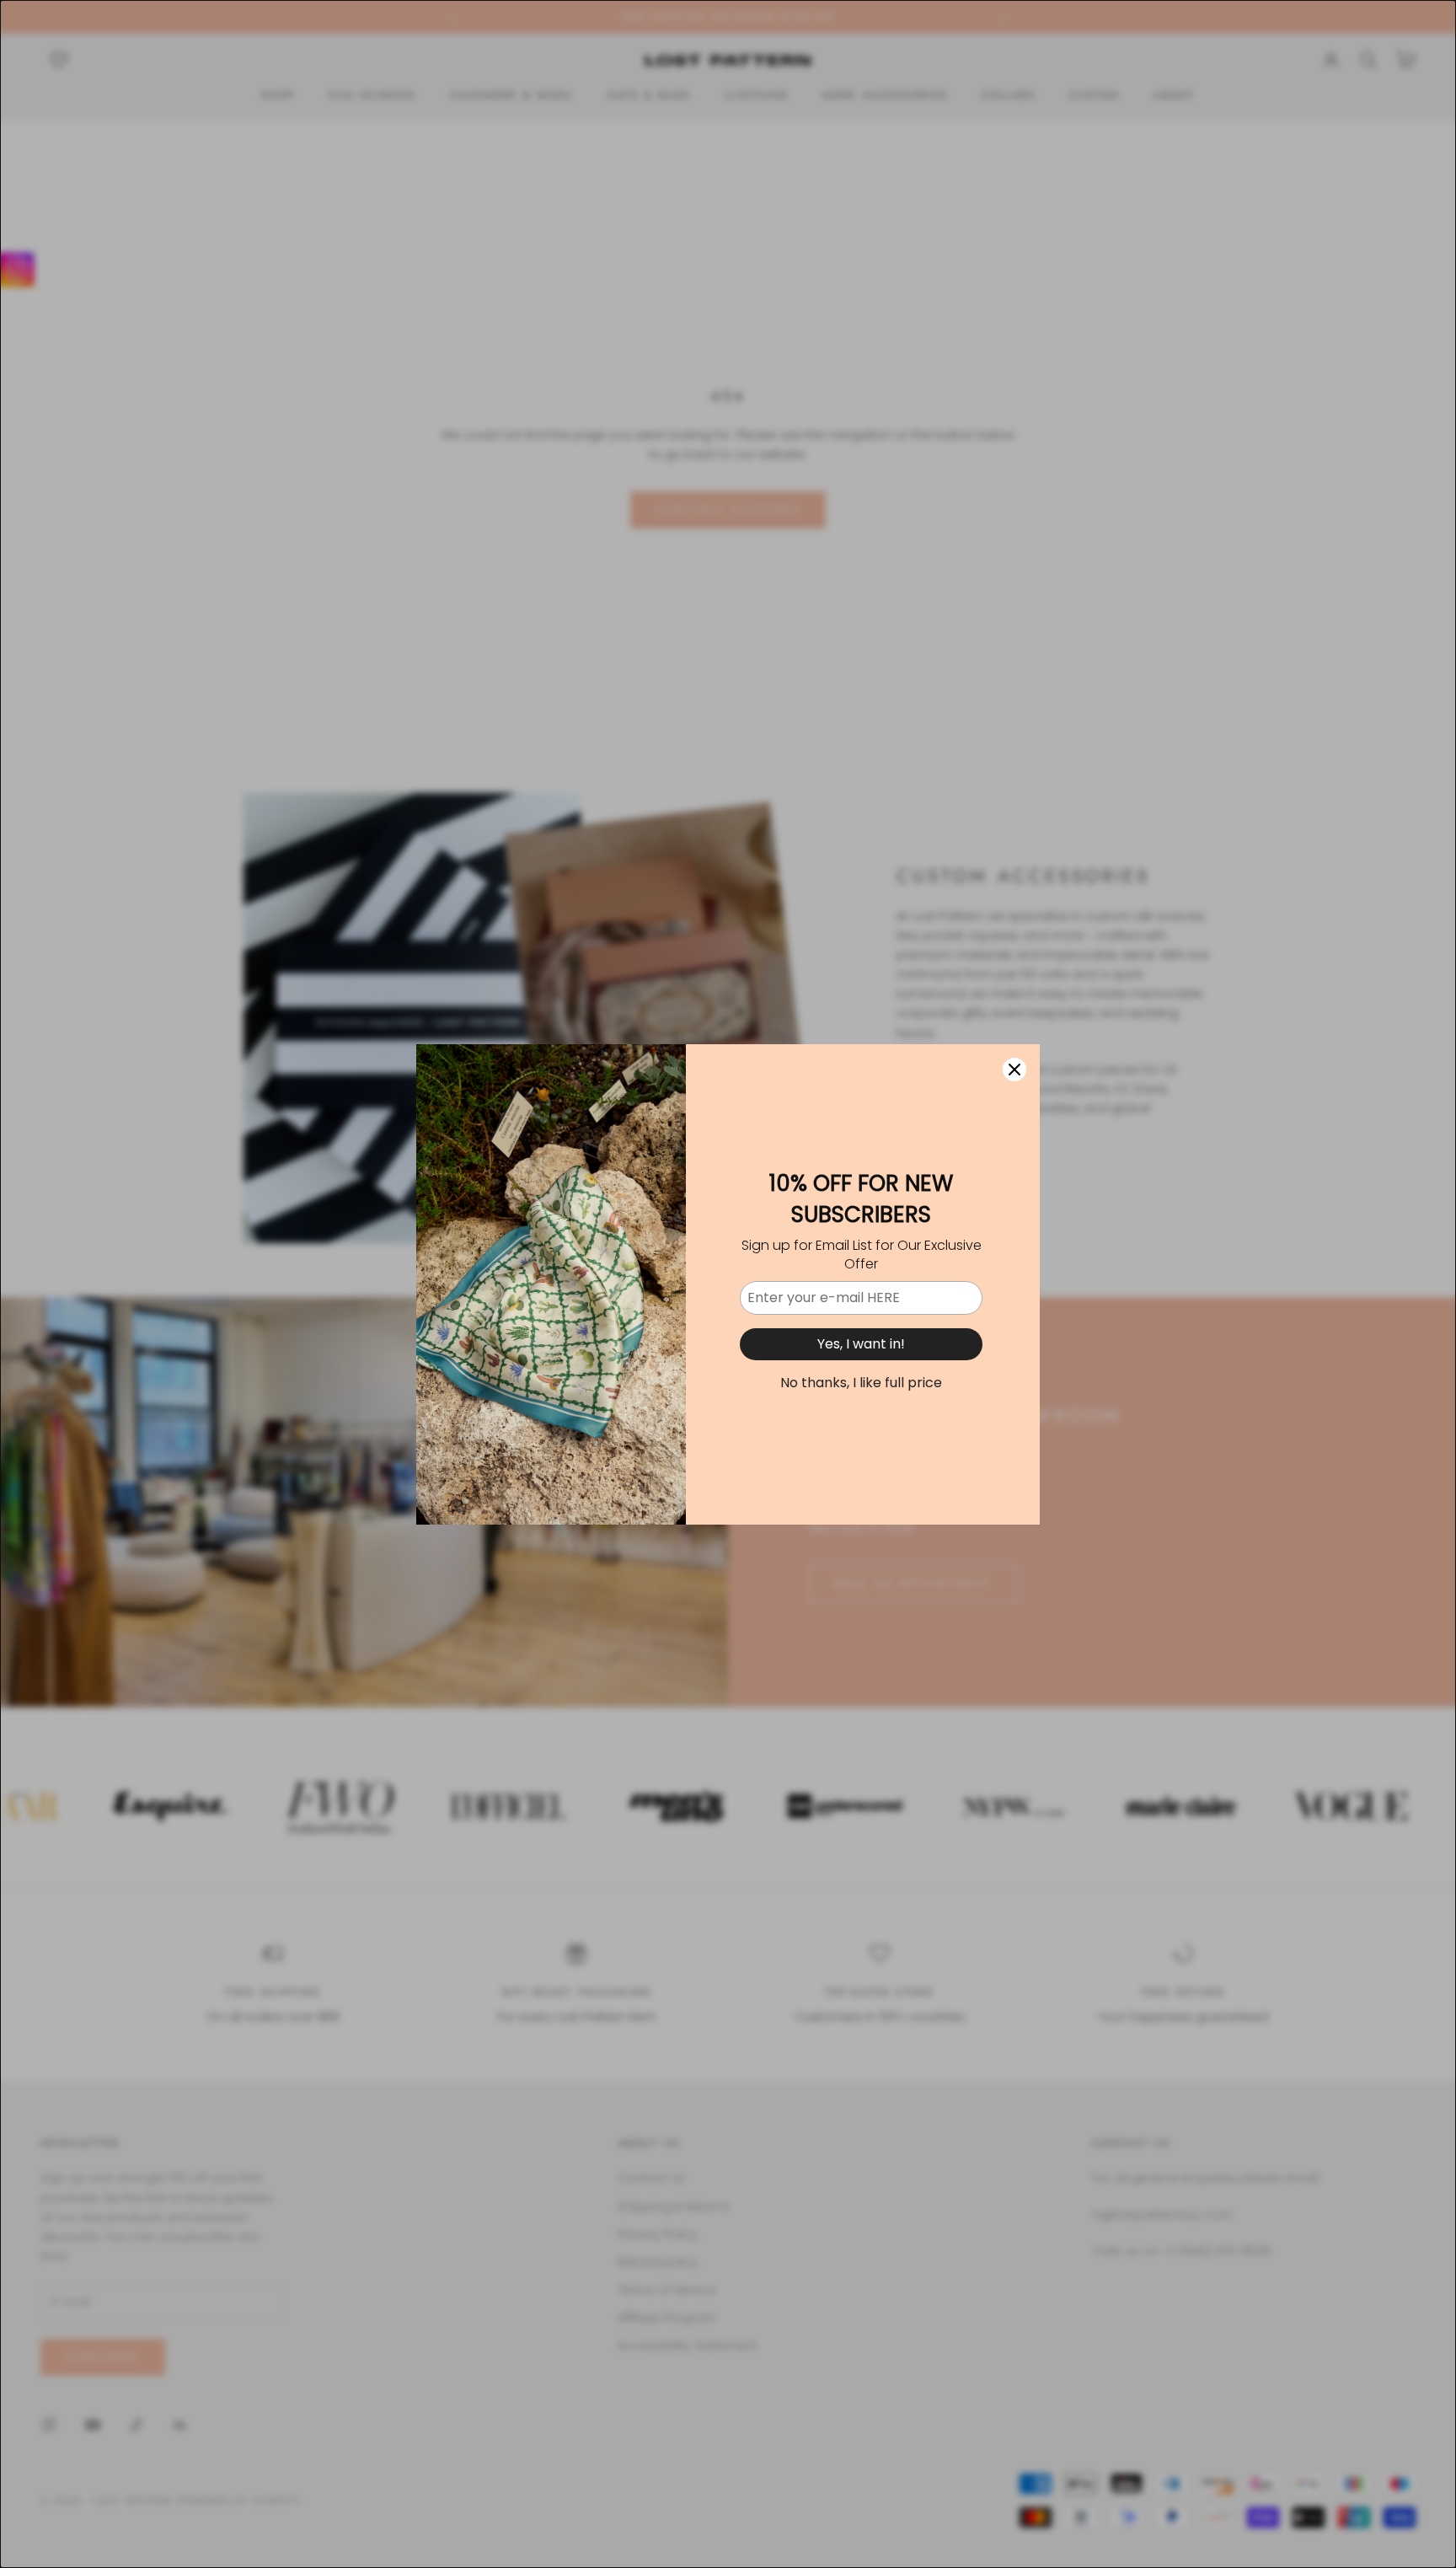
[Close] (1014, 1070)
